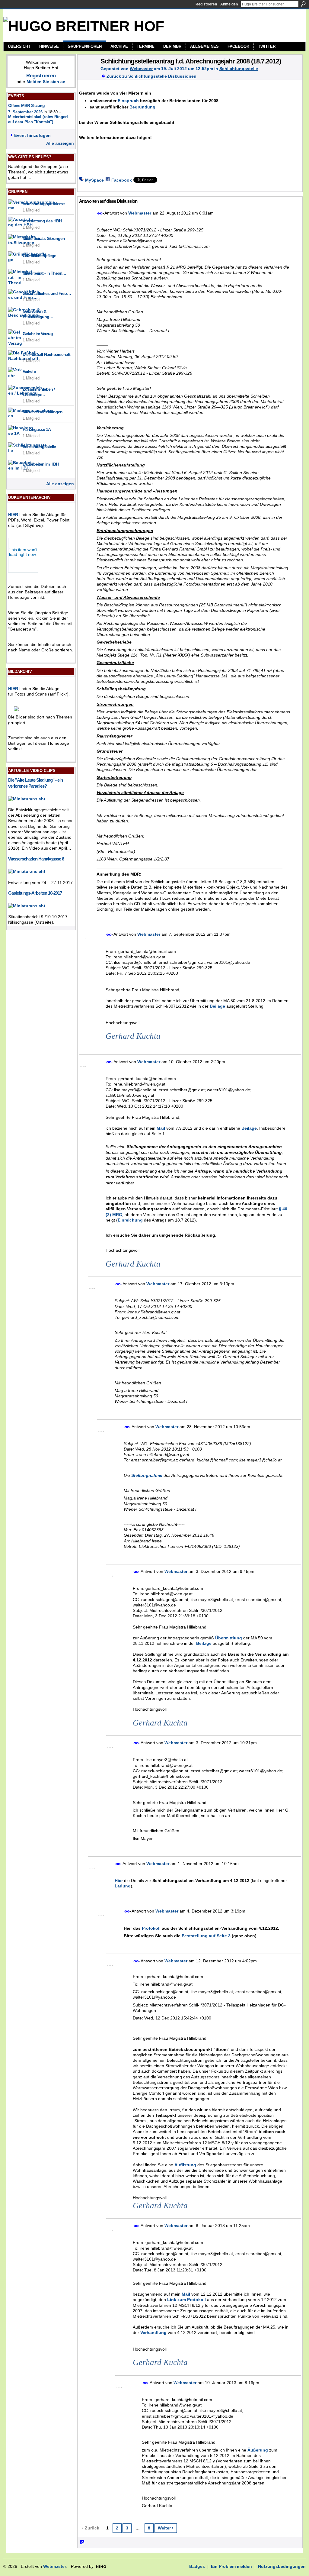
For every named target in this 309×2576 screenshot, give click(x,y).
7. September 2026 (25, 112)
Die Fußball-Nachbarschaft (46, 354)
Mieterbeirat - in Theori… (44, 273)
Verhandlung (153, 2332)
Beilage (217, 1006)
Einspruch (128, 101)
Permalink (100, 213)
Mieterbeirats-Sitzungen (44, 238)
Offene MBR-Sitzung (26, 105)
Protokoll (151, 1928)
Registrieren (206, 4)
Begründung (142, 107)
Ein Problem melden (231, 2566)
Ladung (123, 1886)
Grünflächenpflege (39, 256)
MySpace (94, 180)
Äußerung (258, 2450)
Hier (119, 1880)
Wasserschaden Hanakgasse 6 (36, 859)
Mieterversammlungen (43, 412)
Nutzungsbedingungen (282, 2566)
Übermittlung (229, 1638)
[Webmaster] (87, 74)
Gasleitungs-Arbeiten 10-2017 (35, 893)
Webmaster (141, 69)
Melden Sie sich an (46, 82)
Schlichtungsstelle (39, 447)
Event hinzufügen (32, 135)
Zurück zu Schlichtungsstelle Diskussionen (151, 76)
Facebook (122, 180)
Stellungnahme (147, 1475)
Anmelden (229, 4)
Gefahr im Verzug (38, 334)
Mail (161, 1128)
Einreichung (130, 1220)
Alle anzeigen (60, 143)
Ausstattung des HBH (42, 221)
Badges (197, 2566)
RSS (82, 2542)
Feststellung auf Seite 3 (206, 1936)
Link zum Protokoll (186, 2300)
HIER (13, 515)
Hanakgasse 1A (37, 429)
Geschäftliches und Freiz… (47, 293)
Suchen (303, 4)
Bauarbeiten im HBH (41, 464)
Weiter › (166, 2528)
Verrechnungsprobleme (44, 204)
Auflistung (185, 2165)
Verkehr (29, 371)
